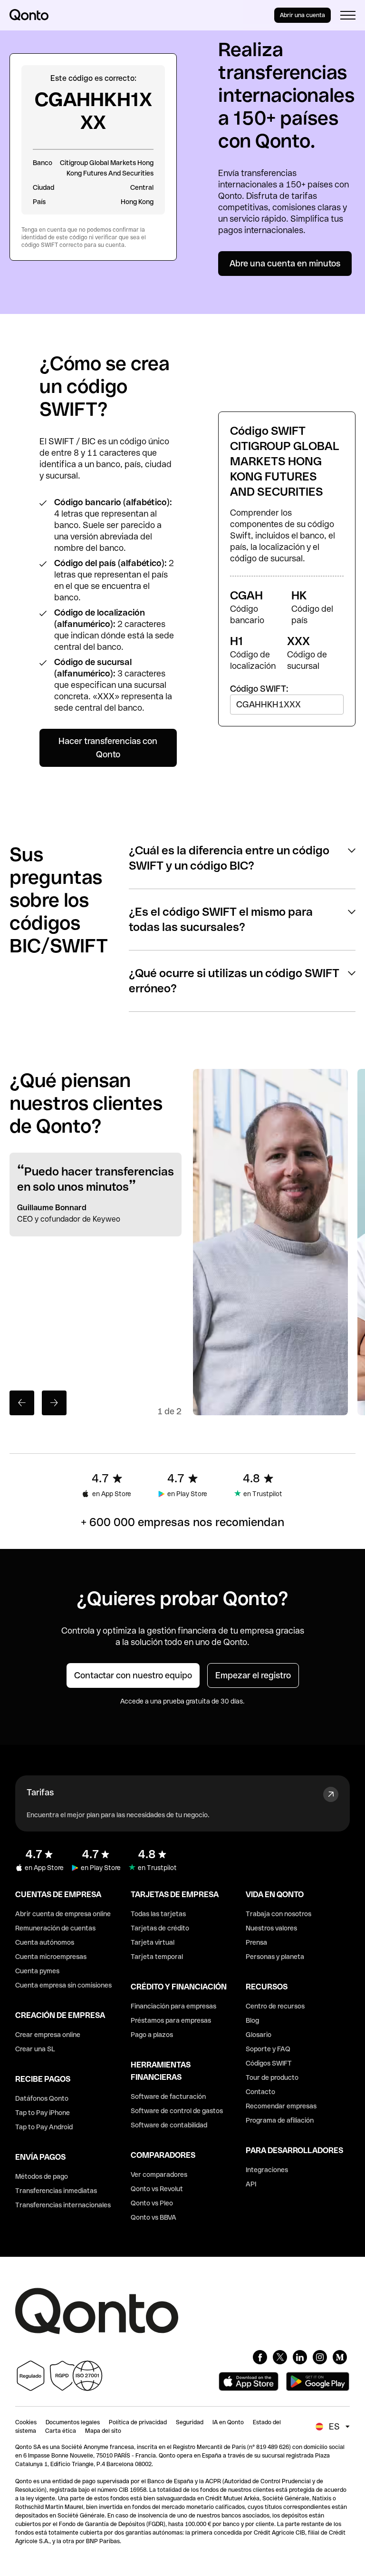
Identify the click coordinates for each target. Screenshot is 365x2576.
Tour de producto (272, 2077)
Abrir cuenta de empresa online (63, 1914)
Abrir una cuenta (303, 15)
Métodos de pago (42, 2176)
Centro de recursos (275, 2006)
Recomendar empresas (281, 2106)
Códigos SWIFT (269, 2063)
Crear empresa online (48, 2035)
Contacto (260, 2092)
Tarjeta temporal (157, 1957)
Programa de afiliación (280, 2120)
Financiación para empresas (173, 2006)
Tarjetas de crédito (160, 1928)
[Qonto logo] (29, 15)
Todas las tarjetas (158, 1914)
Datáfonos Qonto (42, 2098)
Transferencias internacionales (63, 2205)
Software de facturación (168, 2096)
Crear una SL (35, 2049)
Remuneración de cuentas (55, 1928)
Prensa (256, 1942)
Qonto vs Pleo (152, 2203)
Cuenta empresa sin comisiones (63, 1985)
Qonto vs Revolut (157, 2189)
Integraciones (267, 2170)
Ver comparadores (159, 2174)
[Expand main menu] (348, 15)
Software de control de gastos (177, 2111)
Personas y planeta (275, 1957)
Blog (252, 2020)
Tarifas (40, 1792)
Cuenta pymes (37, 1971)
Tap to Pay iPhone (43, 2113)
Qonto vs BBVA (154, 2217)
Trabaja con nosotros (279, 1914)
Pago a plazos (152, 2035)
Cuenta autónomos (45, 1942)
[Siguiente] (54, 1403)
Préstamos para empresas (171, 2020)
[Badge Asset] (260, 2357)
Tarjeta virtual (153, 1942)
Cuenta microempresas (51, 1957)
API (251, 2184)
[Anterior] (22, 1403)
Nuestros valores (271, 1928)
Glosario (259, 2035)
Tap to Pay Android (44, 2127)
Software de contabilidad (169, 2125)
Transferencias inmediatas (56, 2191)
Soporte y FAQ (268, 2049)
